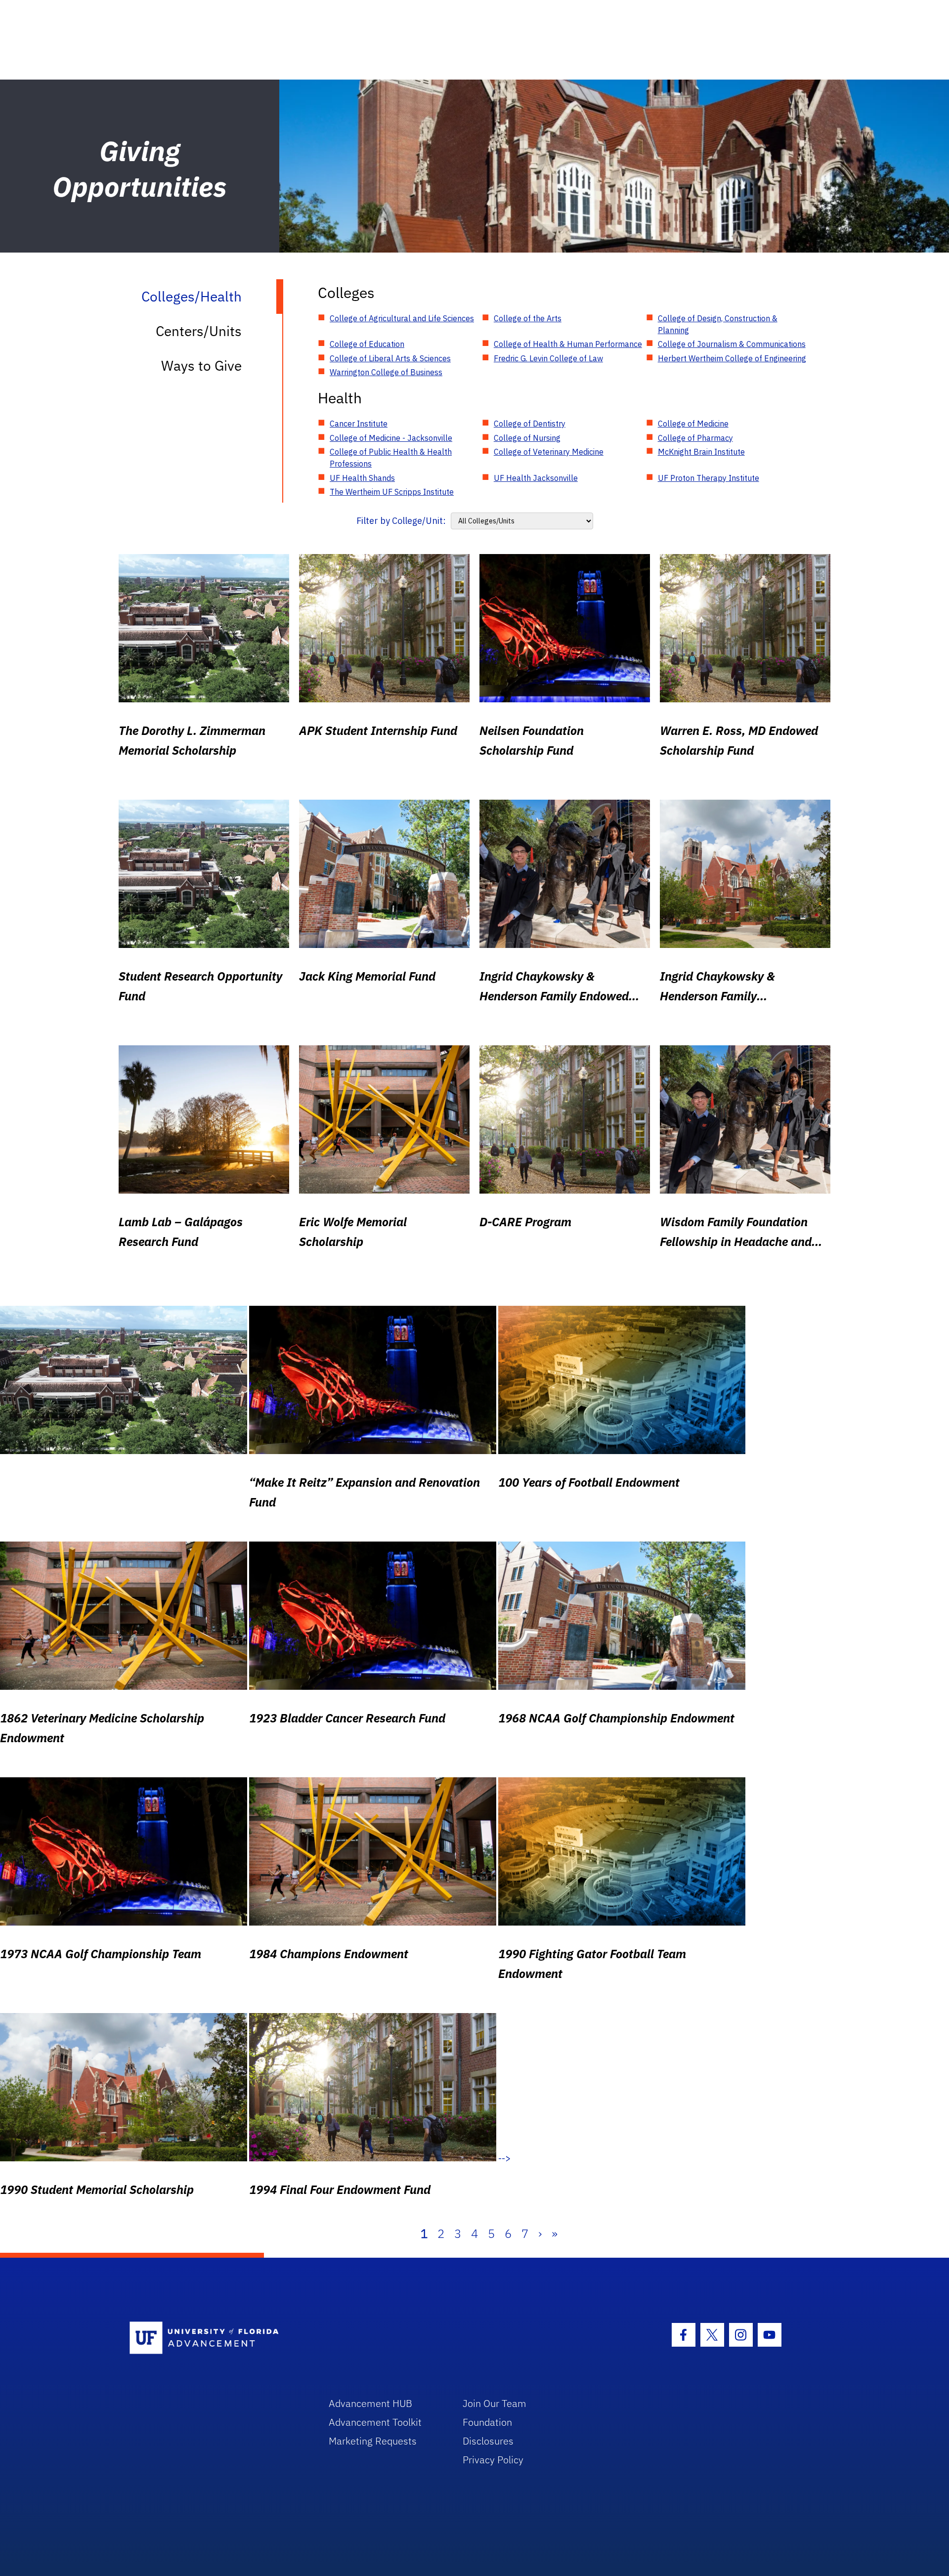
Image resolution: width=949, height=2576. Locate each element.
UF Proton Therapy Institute (709, 478)
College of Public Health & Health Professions (391, 458)
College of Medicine (693, 424)
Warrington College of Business (386, 372)
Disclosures (488, 2441)
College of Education (367, 344)
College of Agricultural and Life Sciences (402, 318)
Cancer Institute (359, 424)
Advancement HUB (370, 2403)
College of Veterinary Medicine (549, 452)
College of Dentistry (530, 424)
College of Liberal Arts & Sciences (390, 358)
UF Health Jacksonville (536, 478)
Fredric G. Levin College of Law (548, 358)
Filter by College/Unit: (401, 521)
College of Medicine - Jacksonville (391, 438)
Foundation (487, 2422)
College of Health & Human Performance (568, 344)
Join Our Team (495, 2403)
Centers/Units (199, 331)
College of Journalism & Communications (732, 344)
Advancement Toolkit (375, 2422)
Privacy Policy (493, 2460)
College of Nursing (527, 438)
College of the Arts (528, 318)
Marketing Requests (373, 2441)
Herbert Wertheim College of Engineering (732, 358)
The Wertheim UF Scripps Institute (392, 492)
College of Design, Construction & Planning (718, 324)
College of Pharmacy (695, 438)
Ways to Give (201, 365)
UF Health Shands (362, 478)
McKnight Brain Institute (701, 452)
